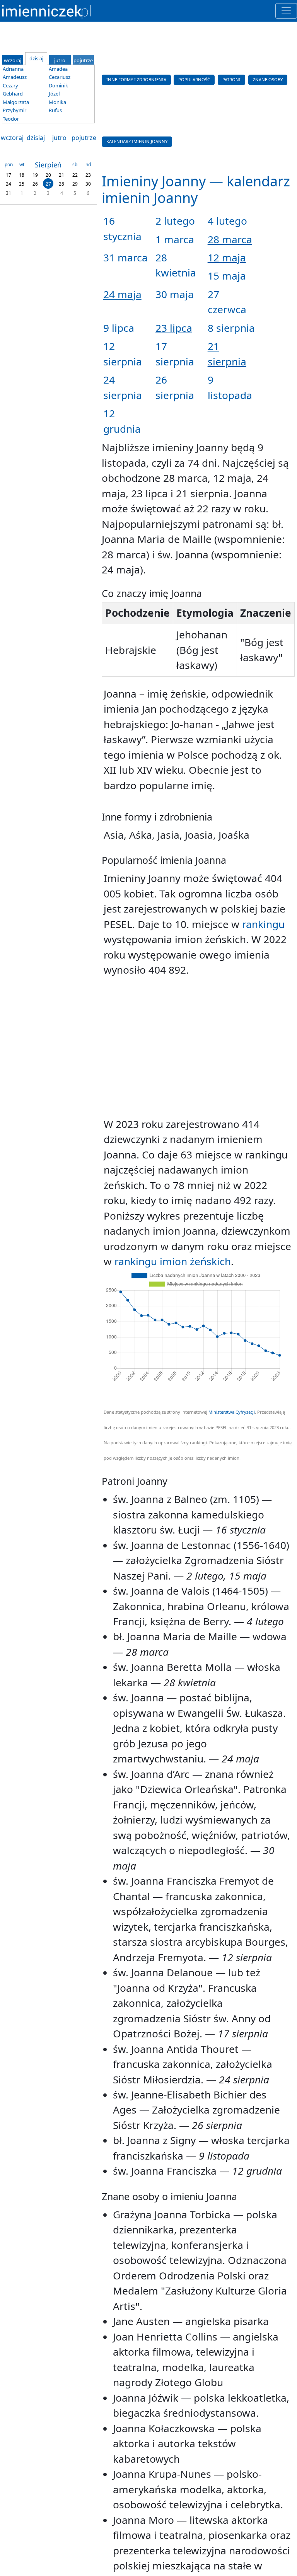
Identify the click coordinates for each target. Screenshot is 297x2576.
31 (9, 193)
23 (88, 175)
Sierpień (48, 165)
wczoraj (12, 138)
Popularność (194, 79)
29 (75, 184)
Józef (54, 94)
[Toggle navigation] (286, 11)
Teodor (11, 119)
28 (61, 184)
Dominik (58, 85)
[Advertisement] (198, 1047)
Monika (57, 102)
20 (48, 175)
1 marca (175, 239)
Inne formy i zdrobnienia (136, 79)
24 (9, 184)
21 (61, 175)
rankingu (263, 924)
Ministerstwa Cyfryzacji (232, 1412)
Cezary (10, 85)
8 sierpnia (231, 328)
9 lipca (119, 328)
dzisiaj (36, 138)
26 (35, 184)
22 (75, 175)
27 (48, 184)
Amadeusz (15, 77)
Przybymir (15, 110)
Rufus (55, 110)
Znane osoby (268, 79)
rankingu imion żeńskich (173, 1261)
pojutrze (84, 138)
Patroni (231, 79)
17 (9, 175)
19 (35, 175)
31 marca (125, 258)
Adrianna (13, 69)
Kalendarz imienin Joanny (137, 141)
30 (88, 184)
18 (22, 175)
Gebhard (13, 94)
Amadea (58, 69)
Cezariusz (60, 77)
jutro (59, 138)
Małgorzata (16, 102)
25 (22, 184)
